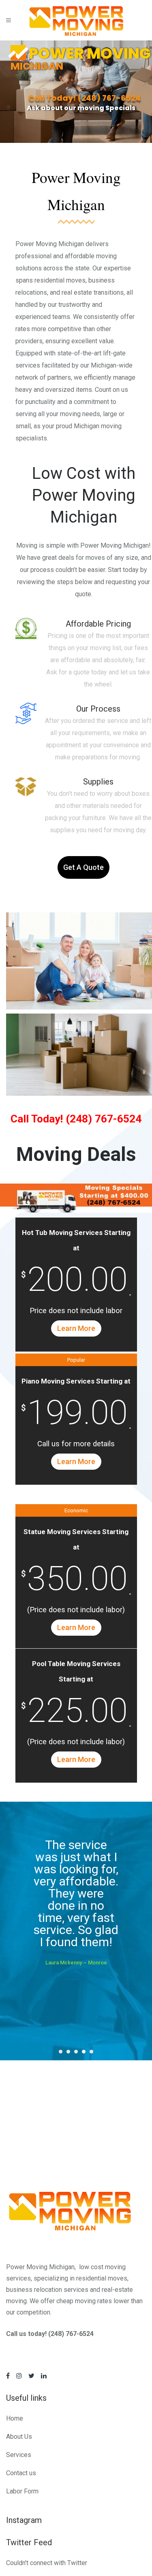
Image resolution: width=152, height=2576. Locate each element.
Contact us (21, 2473)
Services (19, 2455)
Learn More (76, 1328)
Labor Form (22, 2491)
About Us (19, 2437)
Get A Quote (83, 867)
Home (15, 2418)
